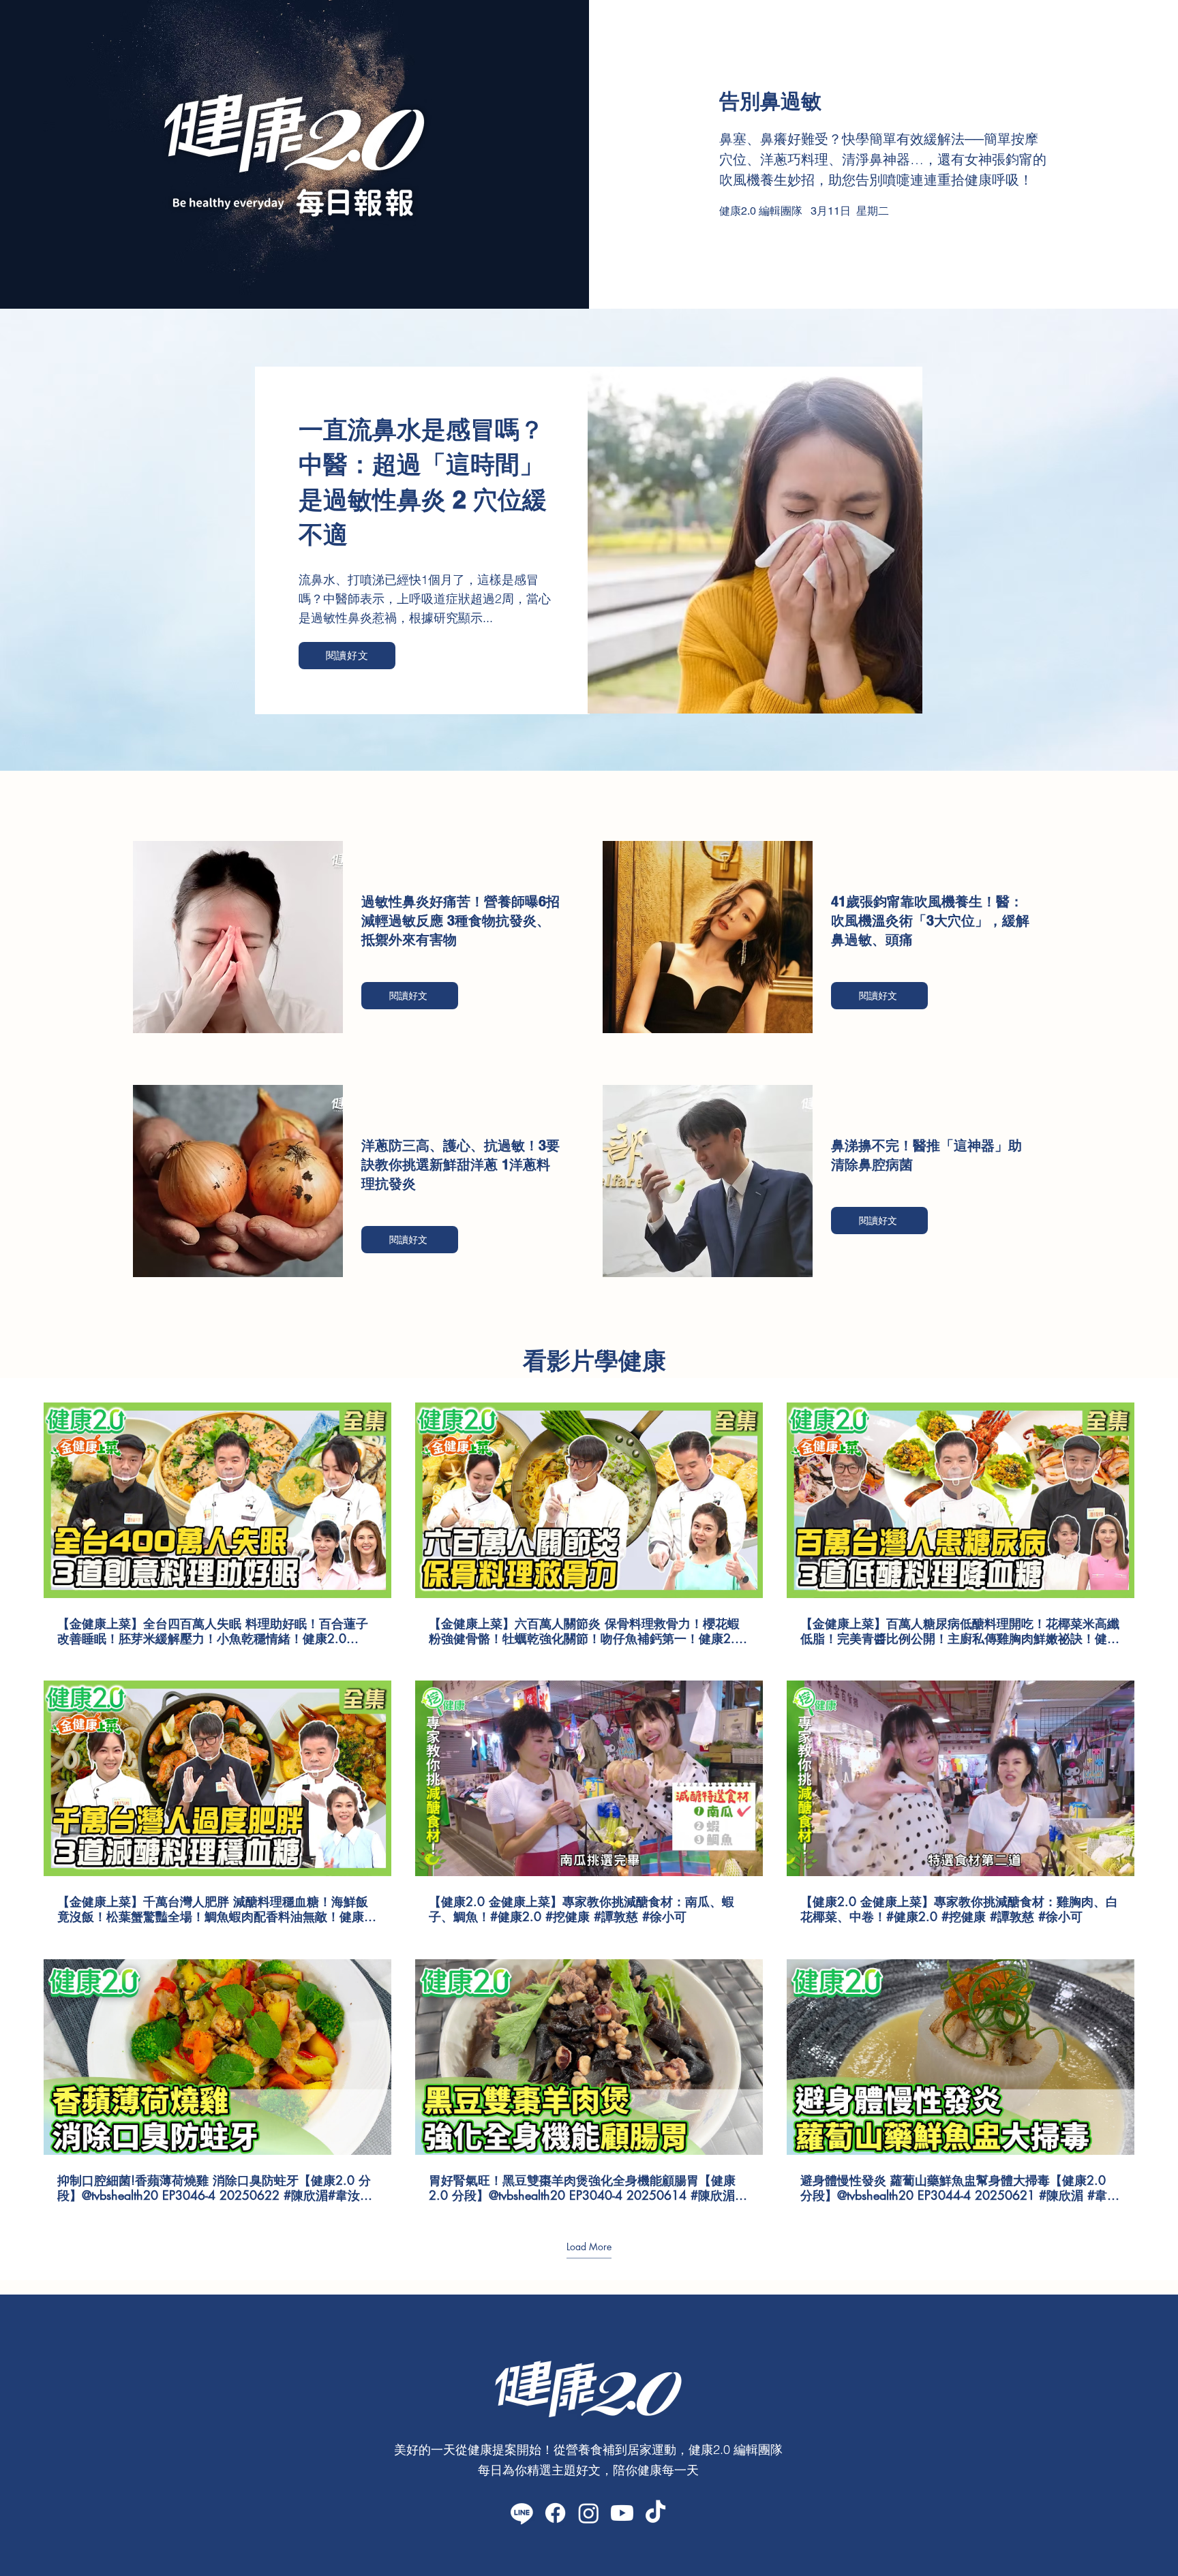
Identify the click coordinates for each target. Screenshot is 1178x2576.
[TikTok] (655, 2513)
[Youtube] (622, 2513)
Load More (589, 2246)
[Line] (522, 2513)
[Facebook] (555, 2513)
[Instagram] (589, 2513)
